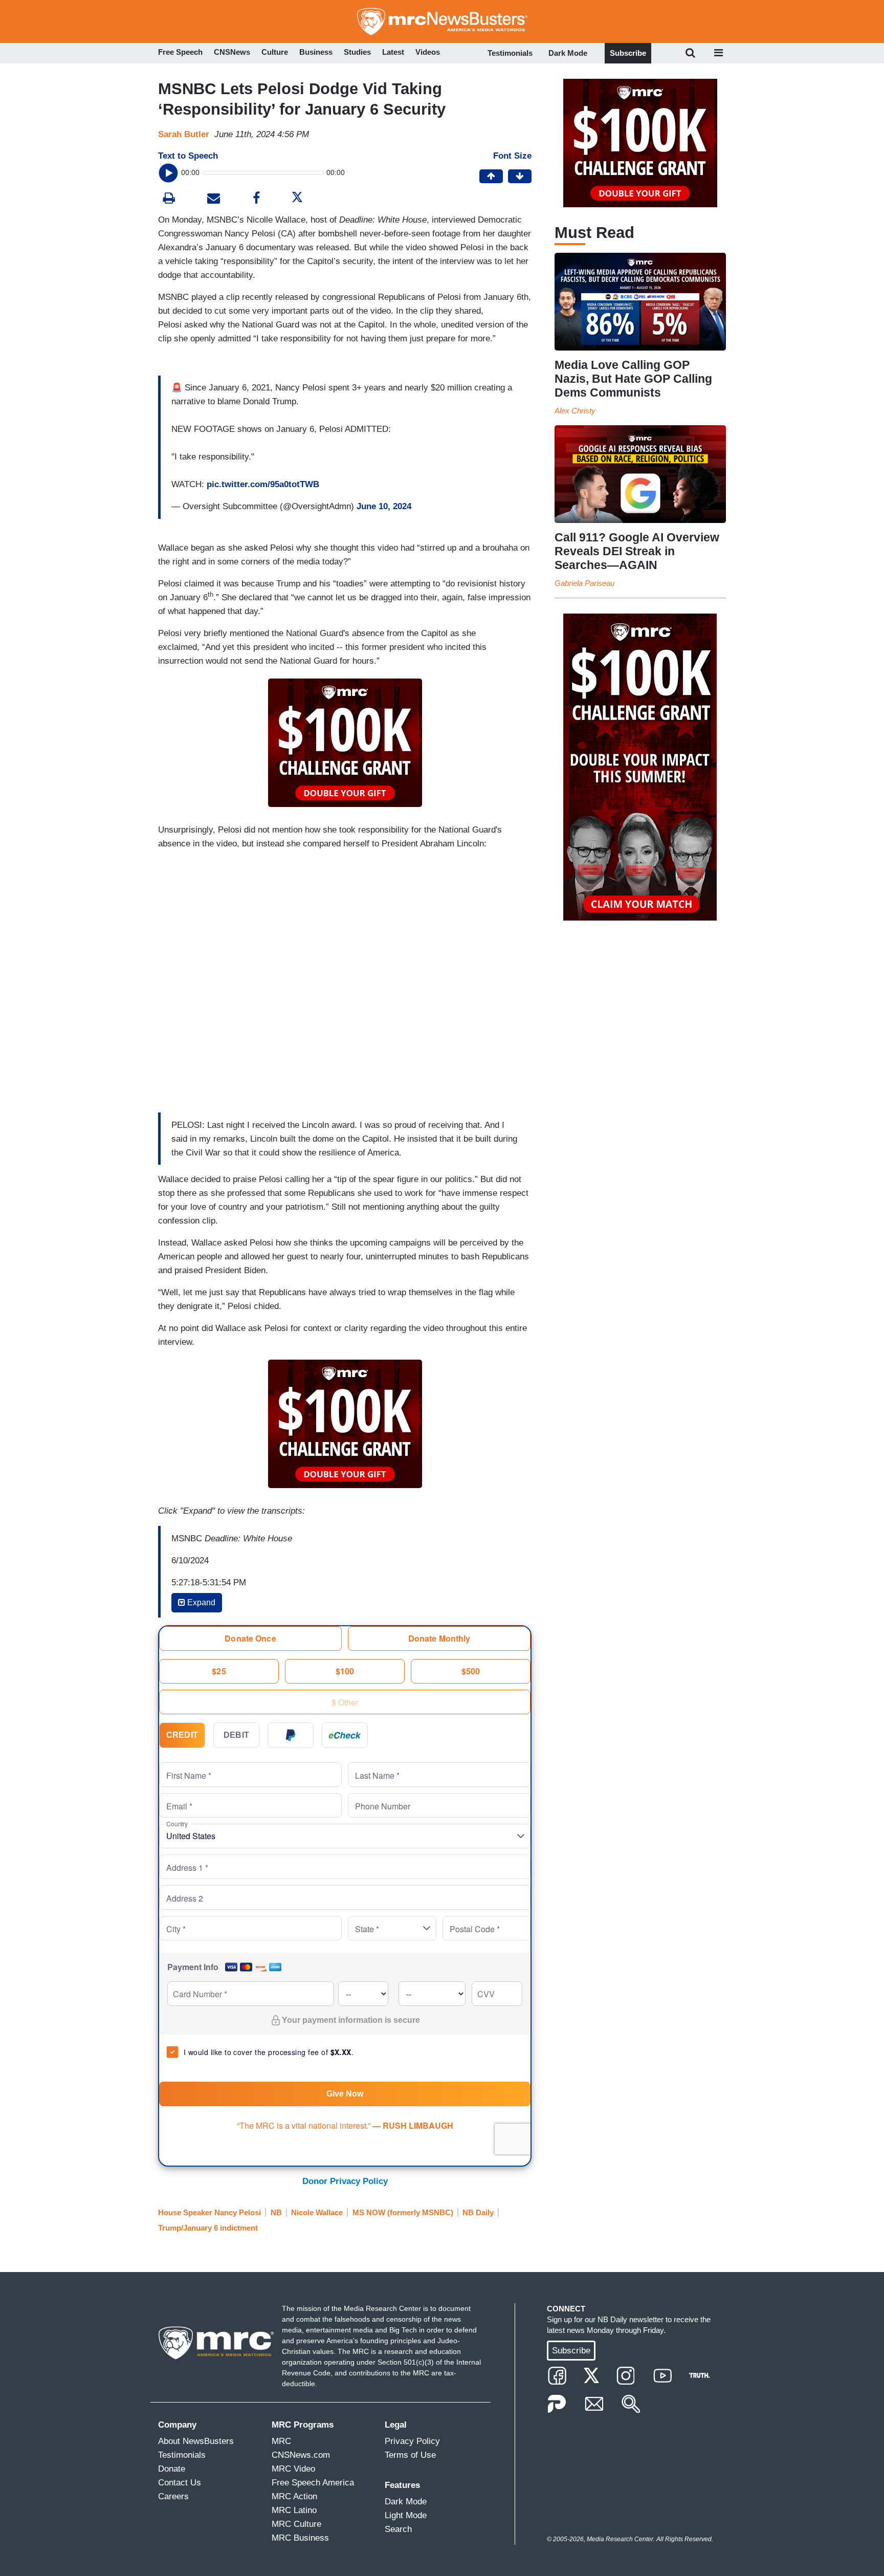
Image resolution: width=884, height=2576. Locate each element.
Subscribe (628, 53)
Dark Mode (568, 53)
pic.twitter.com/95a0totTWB (263, 484)
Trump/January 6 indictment (208, 2228)
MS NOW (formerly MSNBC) (403, 2212)
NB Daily (478, 2212)
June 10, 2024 (384, 506)
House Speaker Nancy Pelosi (209, 2212)
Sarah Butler (184, 134)
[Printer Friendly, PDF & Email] (214, 199)
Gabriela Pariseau (584, 583)
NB (276, 2212)
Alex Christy (575, 411)
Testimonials (510, 53)
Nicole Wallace (317, 2212)
